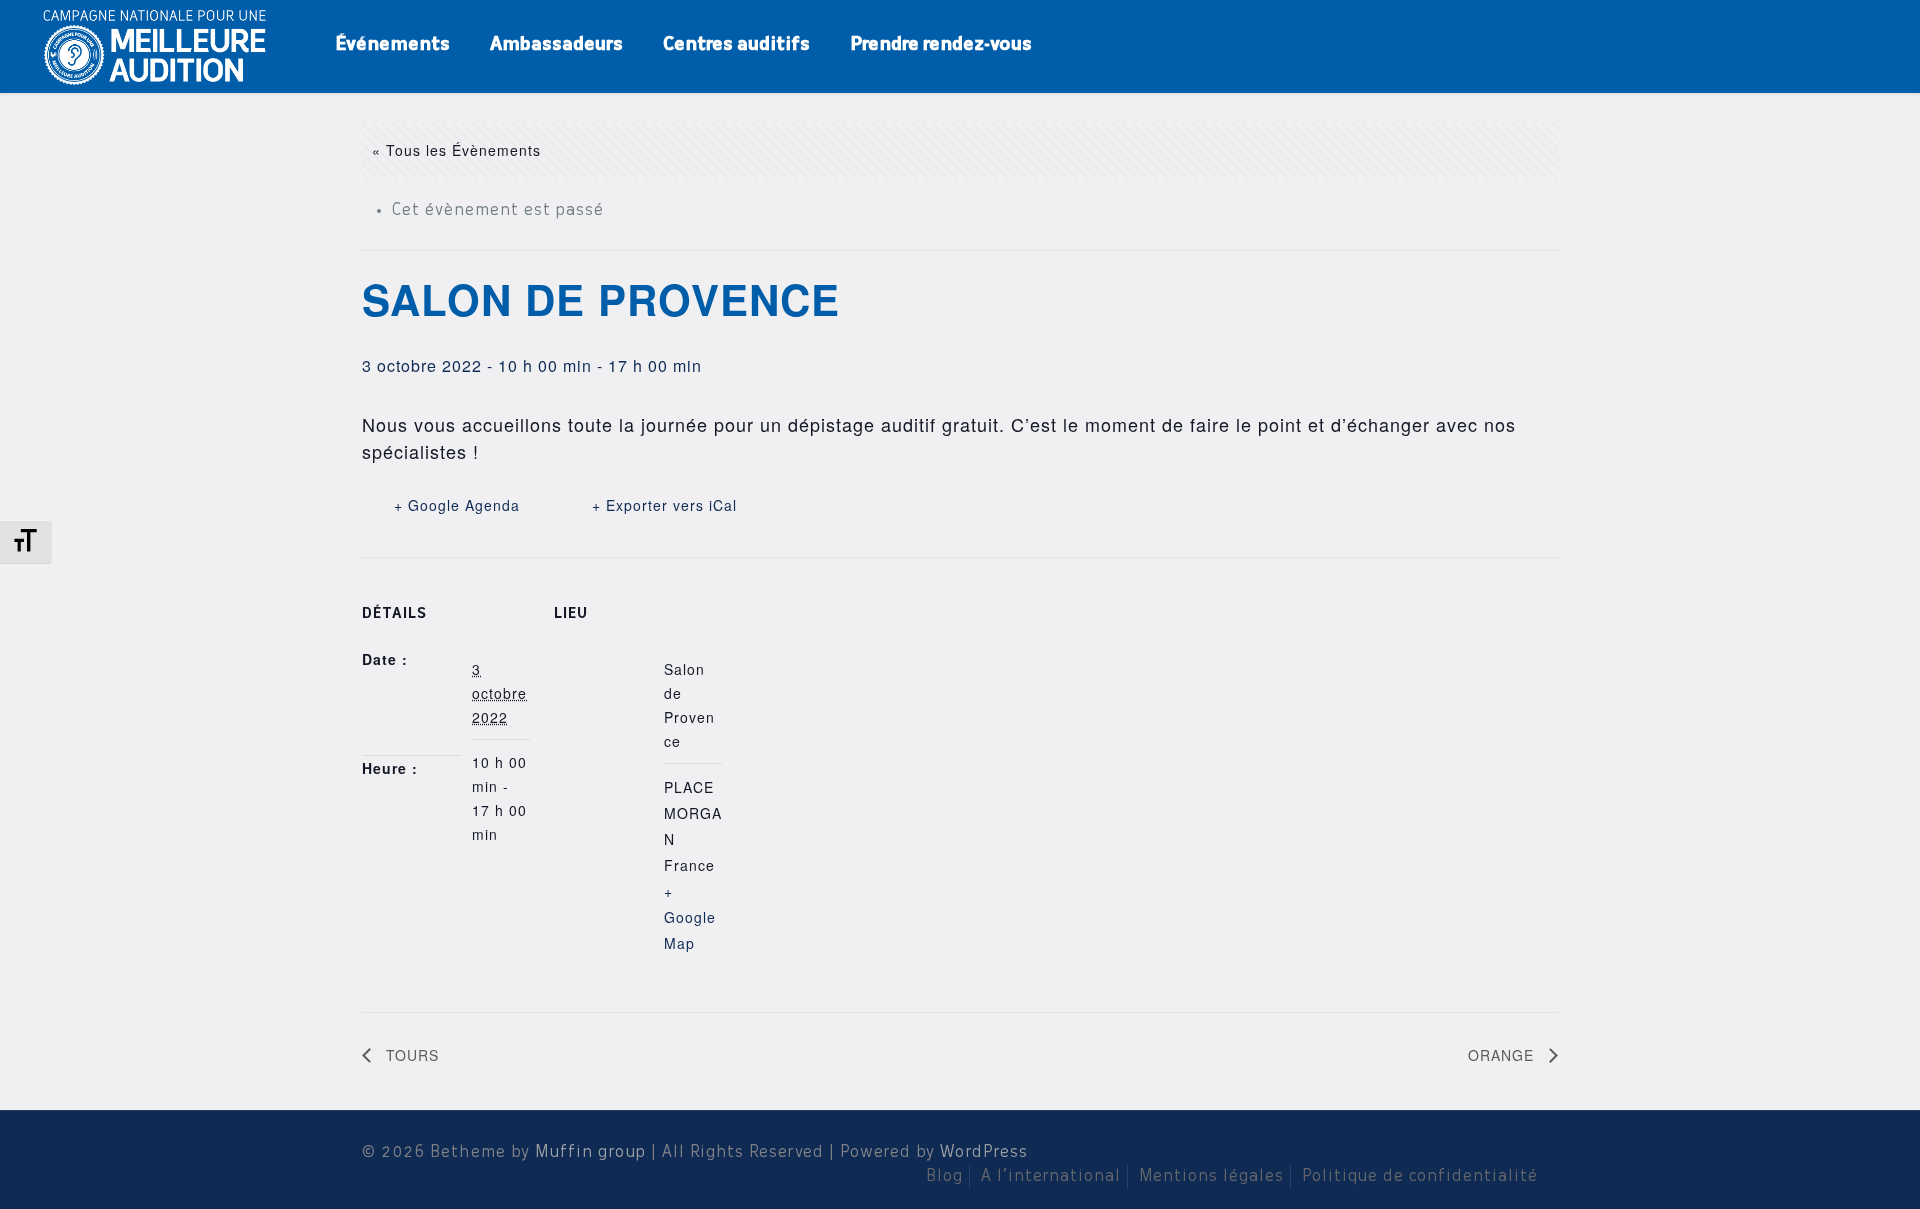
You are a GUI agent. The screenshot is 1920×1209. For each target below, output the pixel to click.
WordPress (984, 1153)
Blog (944, 1177)
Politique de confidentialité (1420, 1177)
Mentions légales (1211, 1177)
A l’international (1051, 1177)
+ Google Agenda (457, 505)
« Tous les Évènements (456, 150)
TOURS (410, 1055)
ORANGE (1503, 1055)
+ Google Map (690, 917)
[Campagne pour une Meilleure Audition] (161, 45)
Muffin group (590, 1153)
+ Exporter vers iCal (664, 505)
